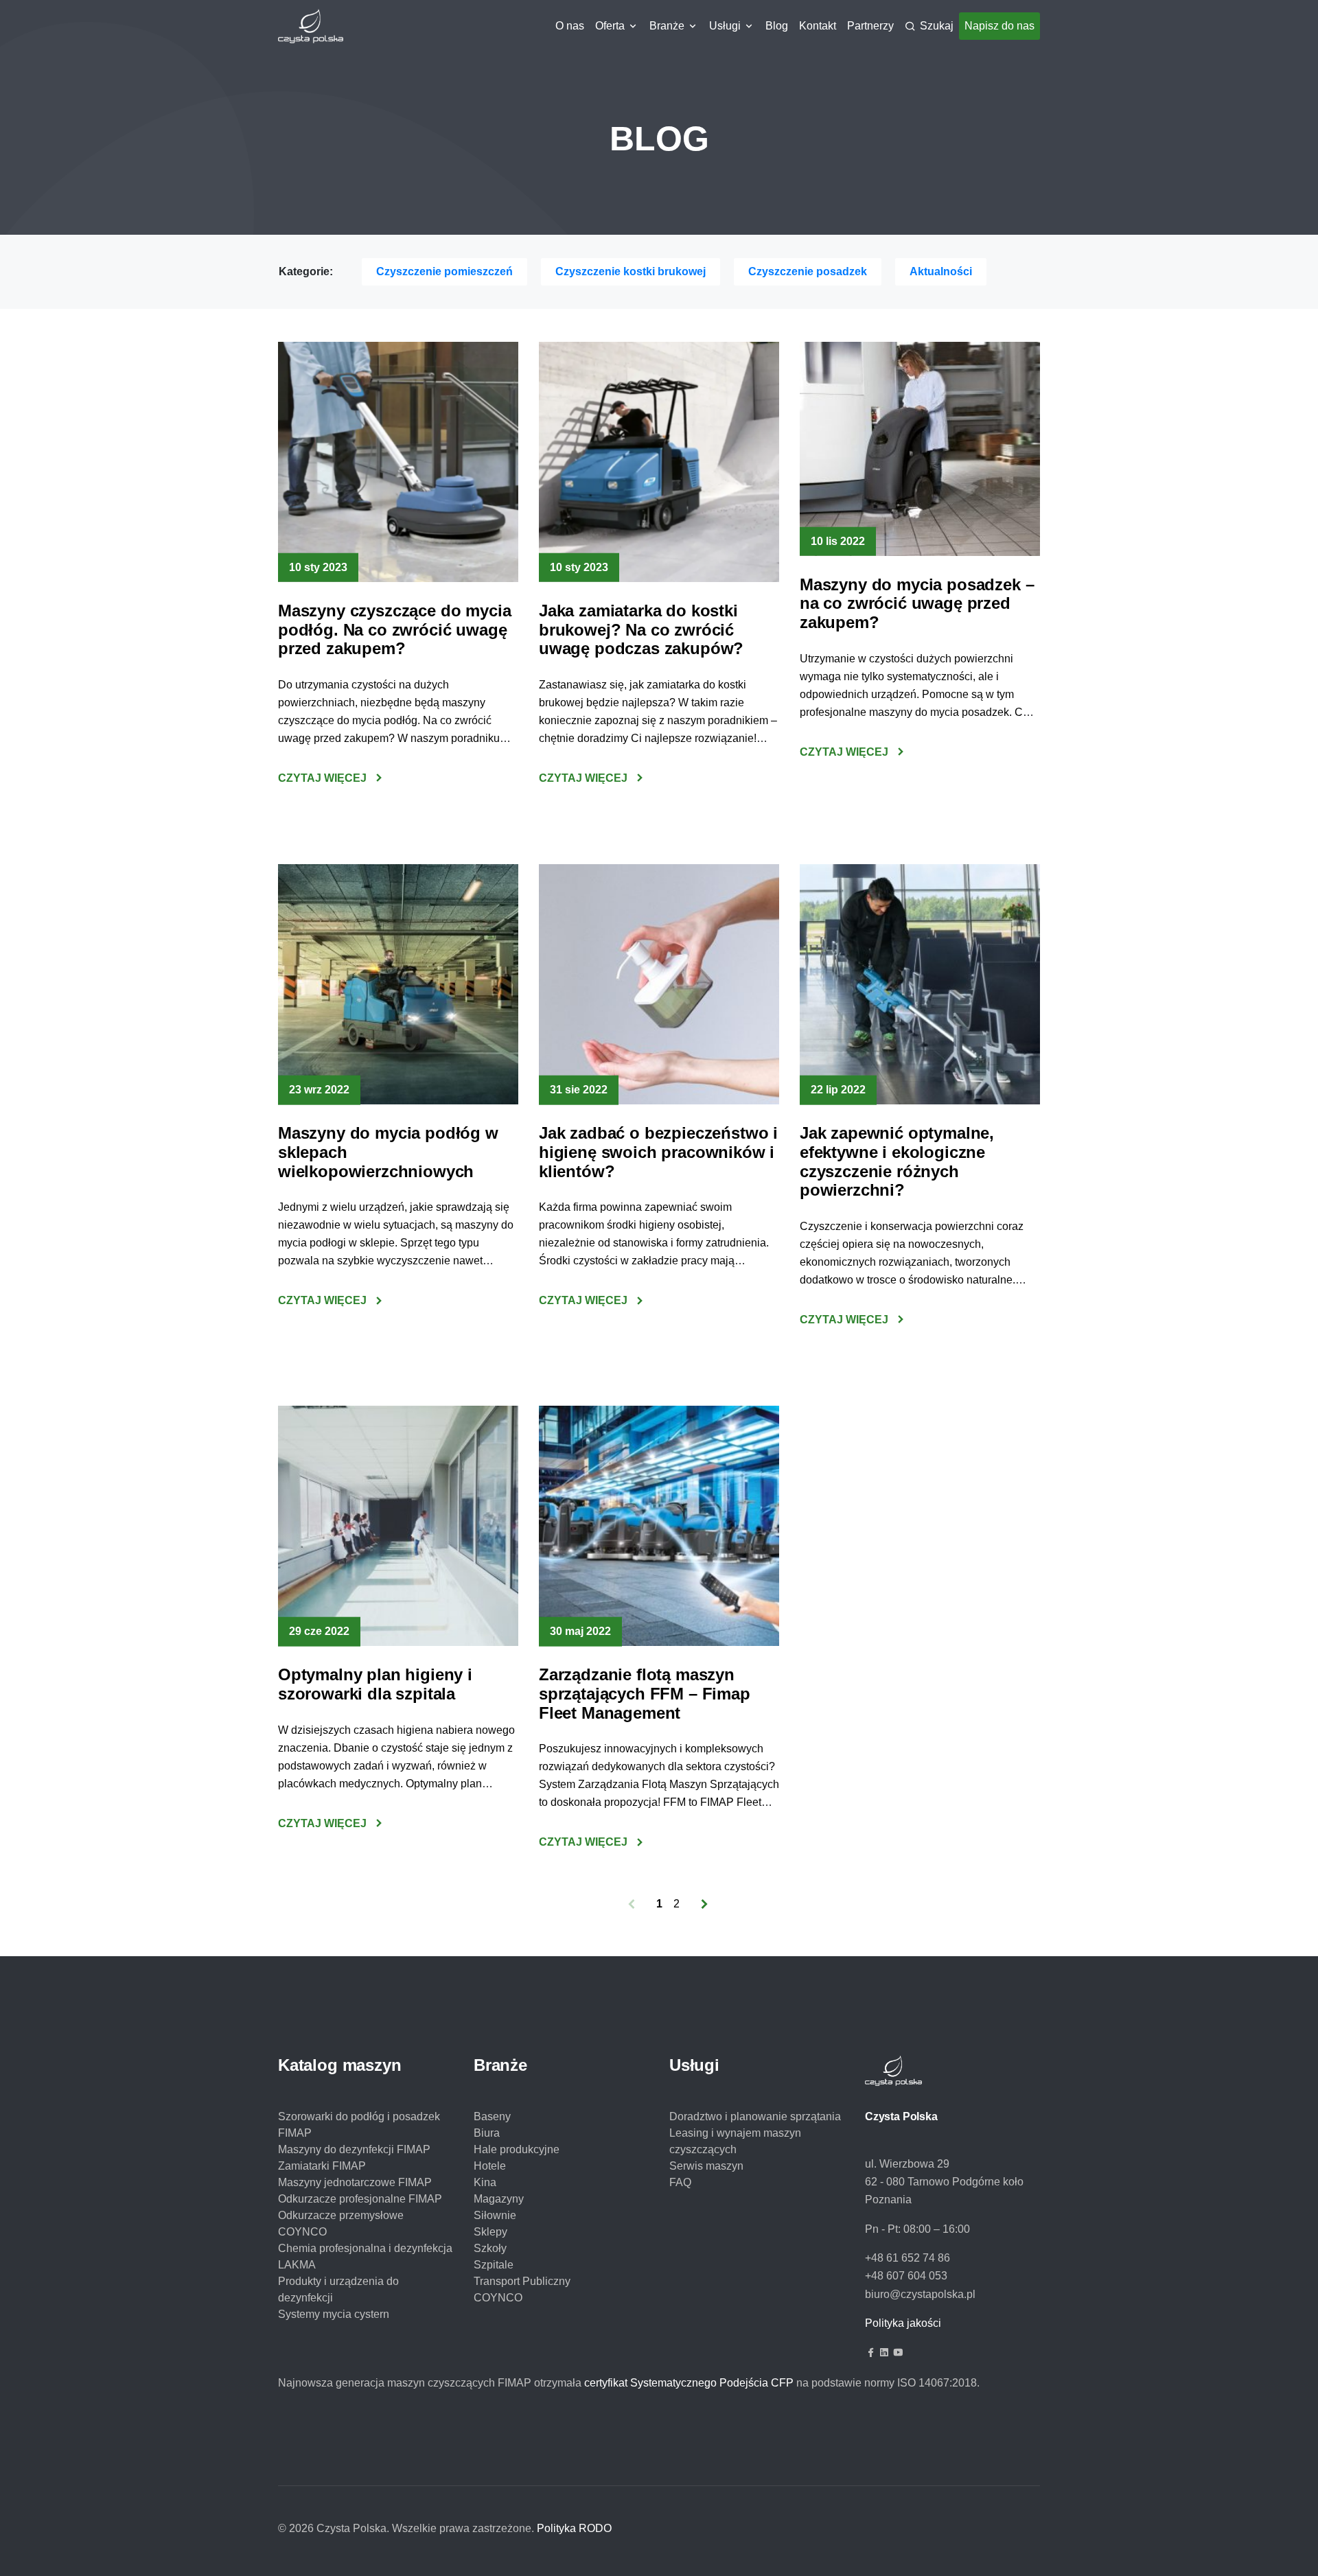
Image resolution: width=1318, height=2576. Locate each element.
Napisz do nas (999, 26)
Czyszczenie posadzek (808, 271)
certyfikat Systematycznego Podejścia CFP (689, 2383)
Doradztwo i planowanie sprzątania (755, 2116)
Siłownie (495, 2215)
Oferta (610, 26)
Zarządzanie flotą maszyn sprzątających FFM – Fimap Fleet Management (645, 1693)
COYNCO (498, 2298)
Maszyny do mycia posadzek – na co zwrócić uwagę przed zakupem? (917, 603)
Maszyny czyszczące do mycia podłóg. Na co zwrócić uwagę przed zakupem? (394, 629)
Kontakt (818, 26)
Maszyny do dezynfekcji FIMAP (354, 2149)
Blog (777, 26)
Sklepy (490, 2232)
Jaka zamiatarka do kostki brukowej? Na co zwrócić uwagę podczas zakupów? (641, 629)
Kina (485, 2182)
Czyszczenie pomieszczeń (444, 271)
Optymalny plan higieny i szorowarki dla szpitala (375, 1684)
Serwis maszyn (706, 2166)
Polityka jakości (903, 2323)
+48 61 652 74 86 (907, 2258)
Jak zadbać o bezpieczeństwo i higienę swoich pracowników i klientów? (658, 1152)
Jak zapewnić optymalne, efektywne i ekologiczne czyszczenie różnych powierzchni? (897, 1161)
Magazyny (499, 2199)
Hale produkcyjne (517, 2149)
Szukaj (937, 26)
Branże (667, 26)
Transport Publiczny (522, 2281)
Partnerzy (870, 26)
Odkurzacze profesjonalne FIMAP (360, 2199)
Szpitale (494, 2265)
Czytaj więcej (322, 778)
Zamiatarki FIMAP (322, 2166)
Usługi (725, 26)
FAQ (680, 2182)
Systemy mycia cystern (334, 2314)
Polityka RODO (574, 2528)
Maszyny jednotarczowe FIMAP (355, 2182)
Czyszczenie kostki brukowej (631, 271)
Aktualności (941, 271)
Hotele (490, 2166)
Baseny (492, 2116)
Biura (487, 2133)
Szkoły (490, 2248)
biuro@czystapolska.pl (920, 2294)
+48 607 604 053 (906, 2276)
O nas (570, 26)
